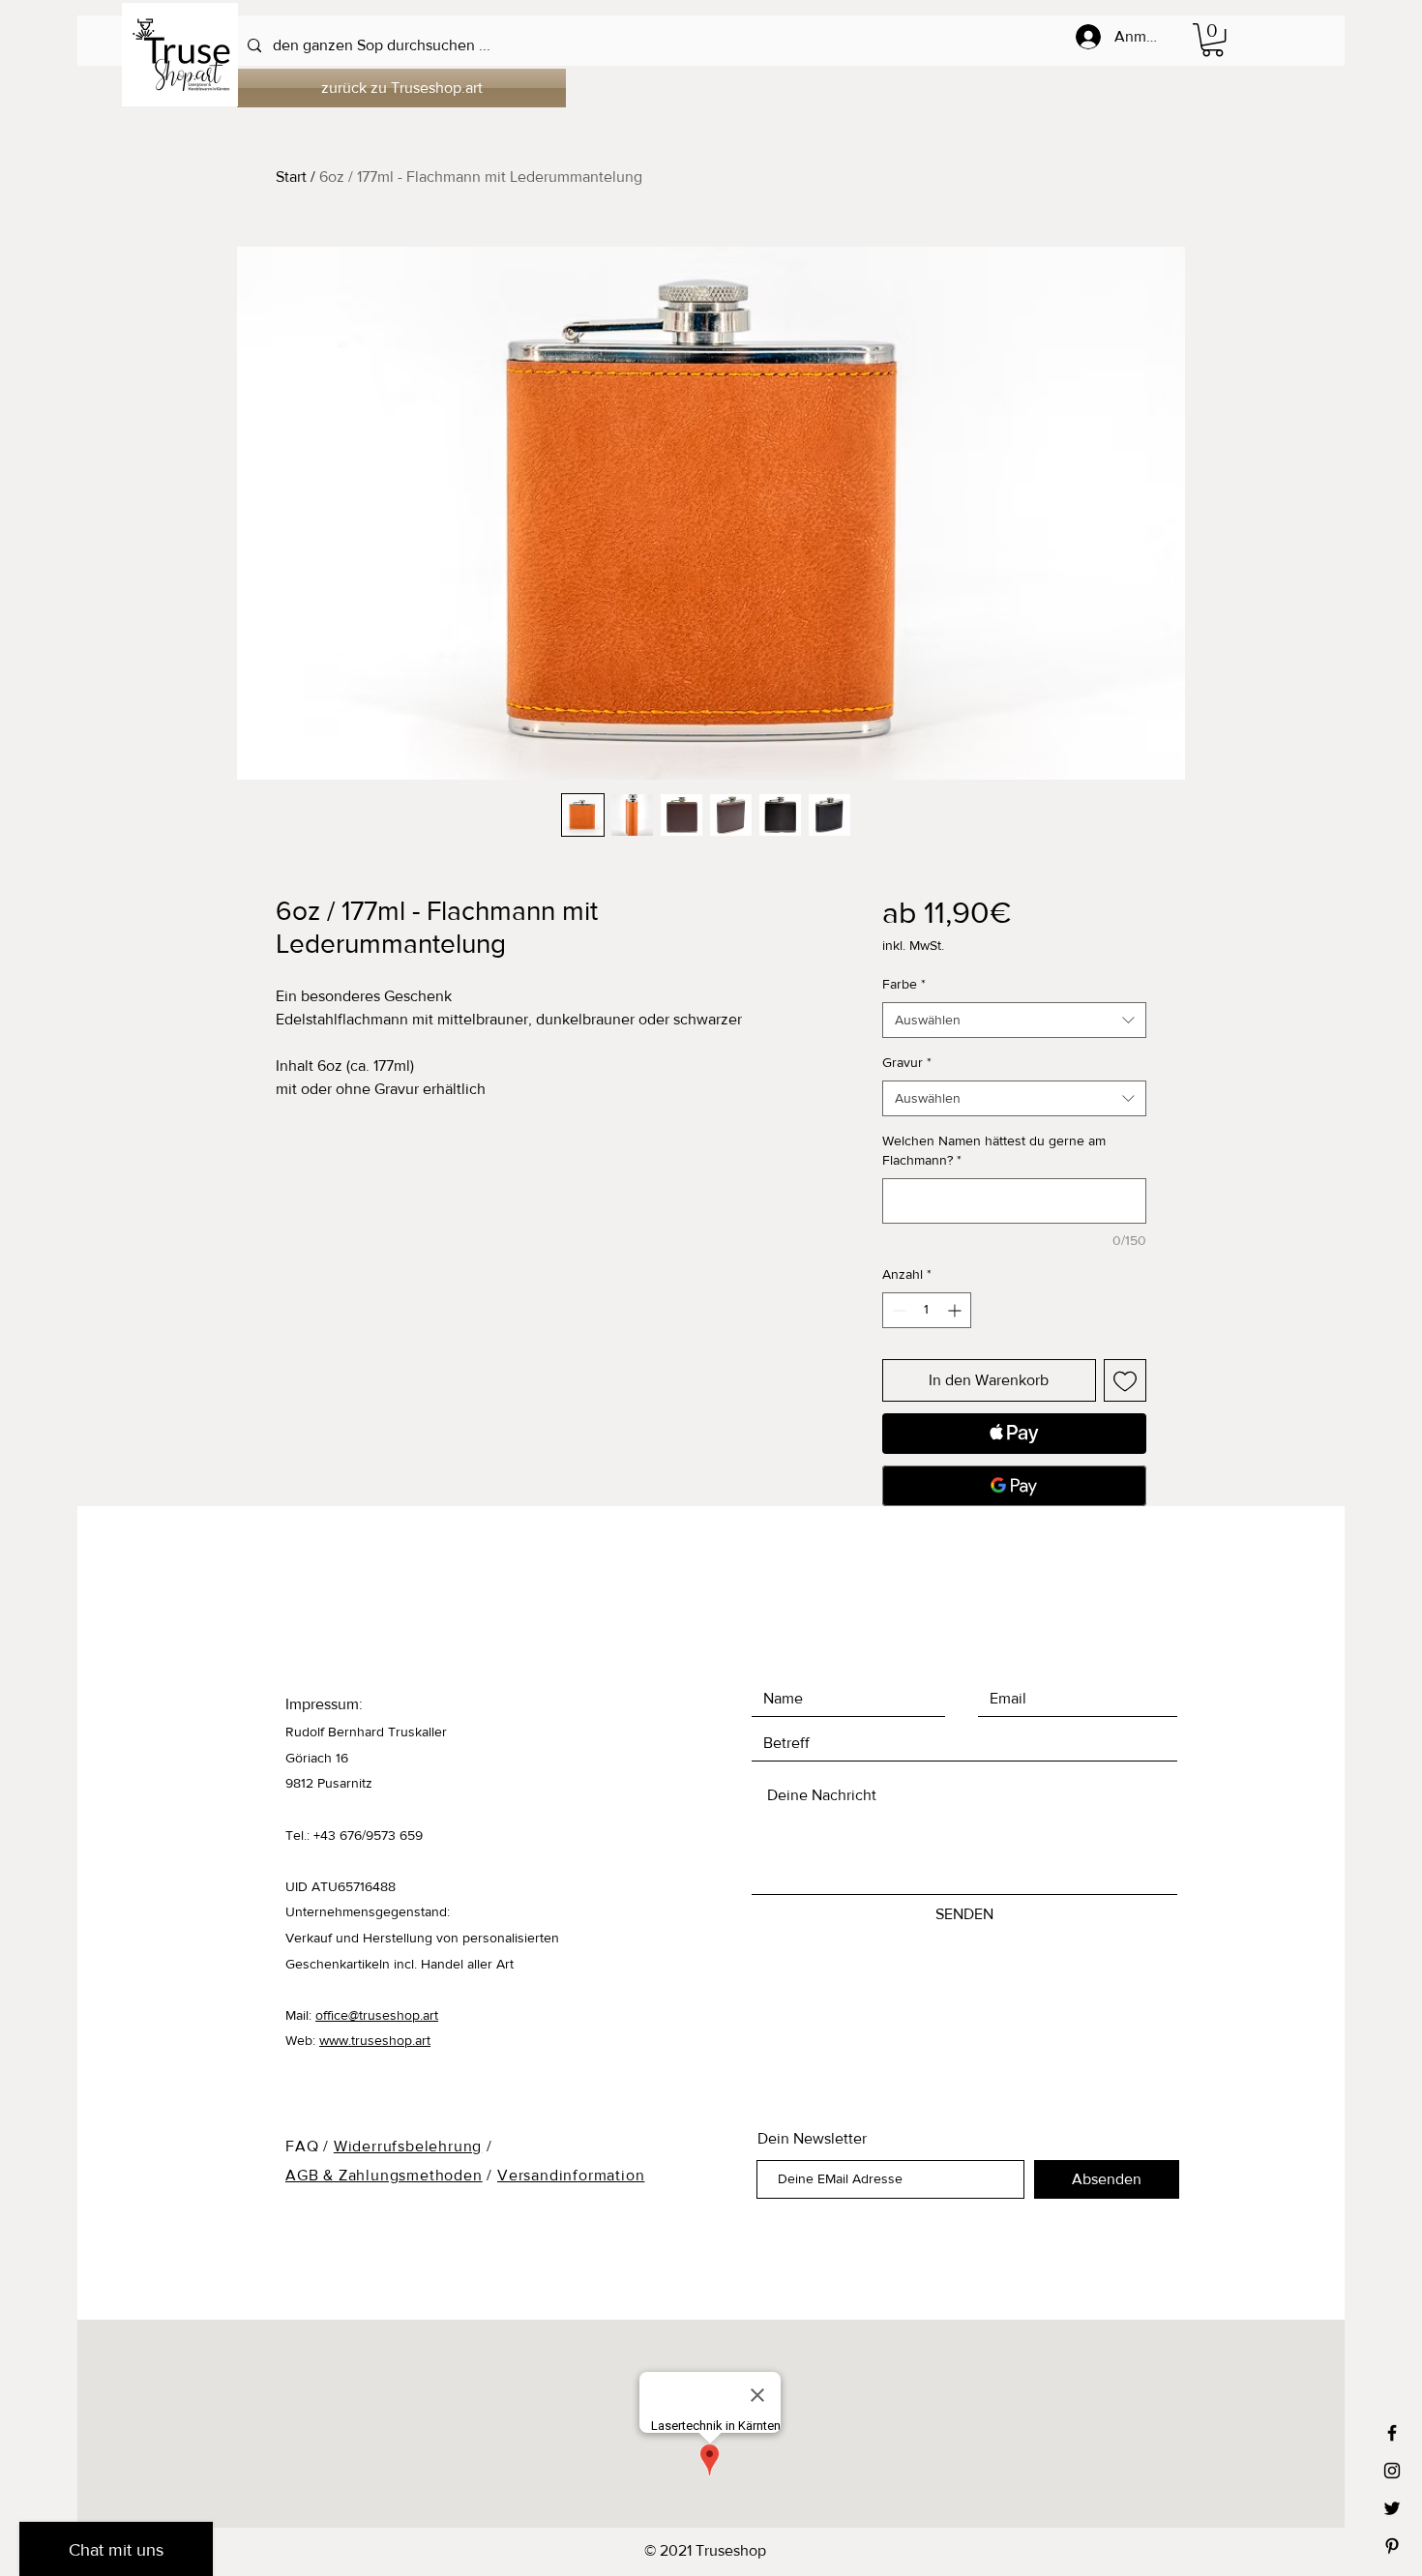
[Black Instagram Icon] (1392, 2471)
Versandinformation (571, 2175)
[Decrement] (897, 1310)
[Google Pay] (1014, 1486)
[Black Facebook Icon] (1392, 2433)
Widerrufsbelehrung (408, 2146)
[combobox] (1014, 1021)
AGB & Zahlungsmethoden (384, 2175)
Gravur (907, 1062)
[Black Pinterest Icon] (1392, 2546)
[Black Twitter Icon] (1392, 2508)
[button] (1213, 40)
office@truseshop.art (377, 2015)
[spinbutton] (927, 1310)
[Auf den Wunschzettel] (1125, 1380)
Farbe (904, 984)
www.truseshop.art (375, 2040)
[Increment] (956, 1310)
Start (291, 177)
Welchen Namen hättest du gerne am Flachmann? (994, 1150)
